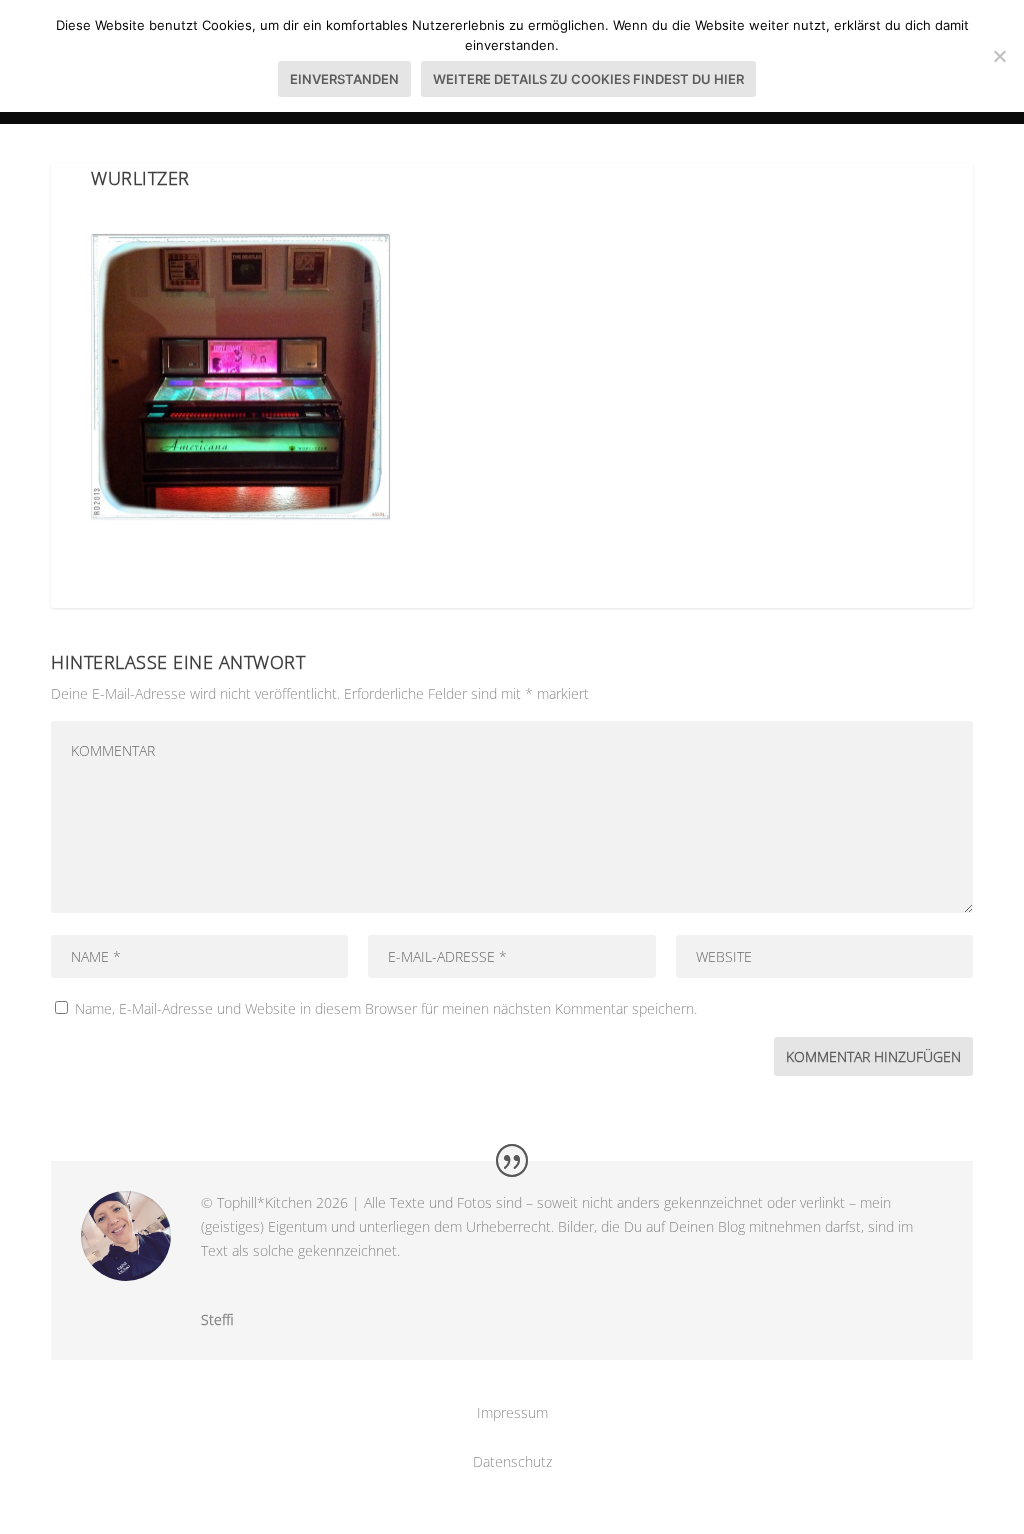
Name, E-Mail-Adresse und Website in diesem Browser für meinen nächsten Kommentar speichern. (386, 1008)
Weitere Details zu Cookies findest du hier (588, 79)
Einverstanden (344, 79)
